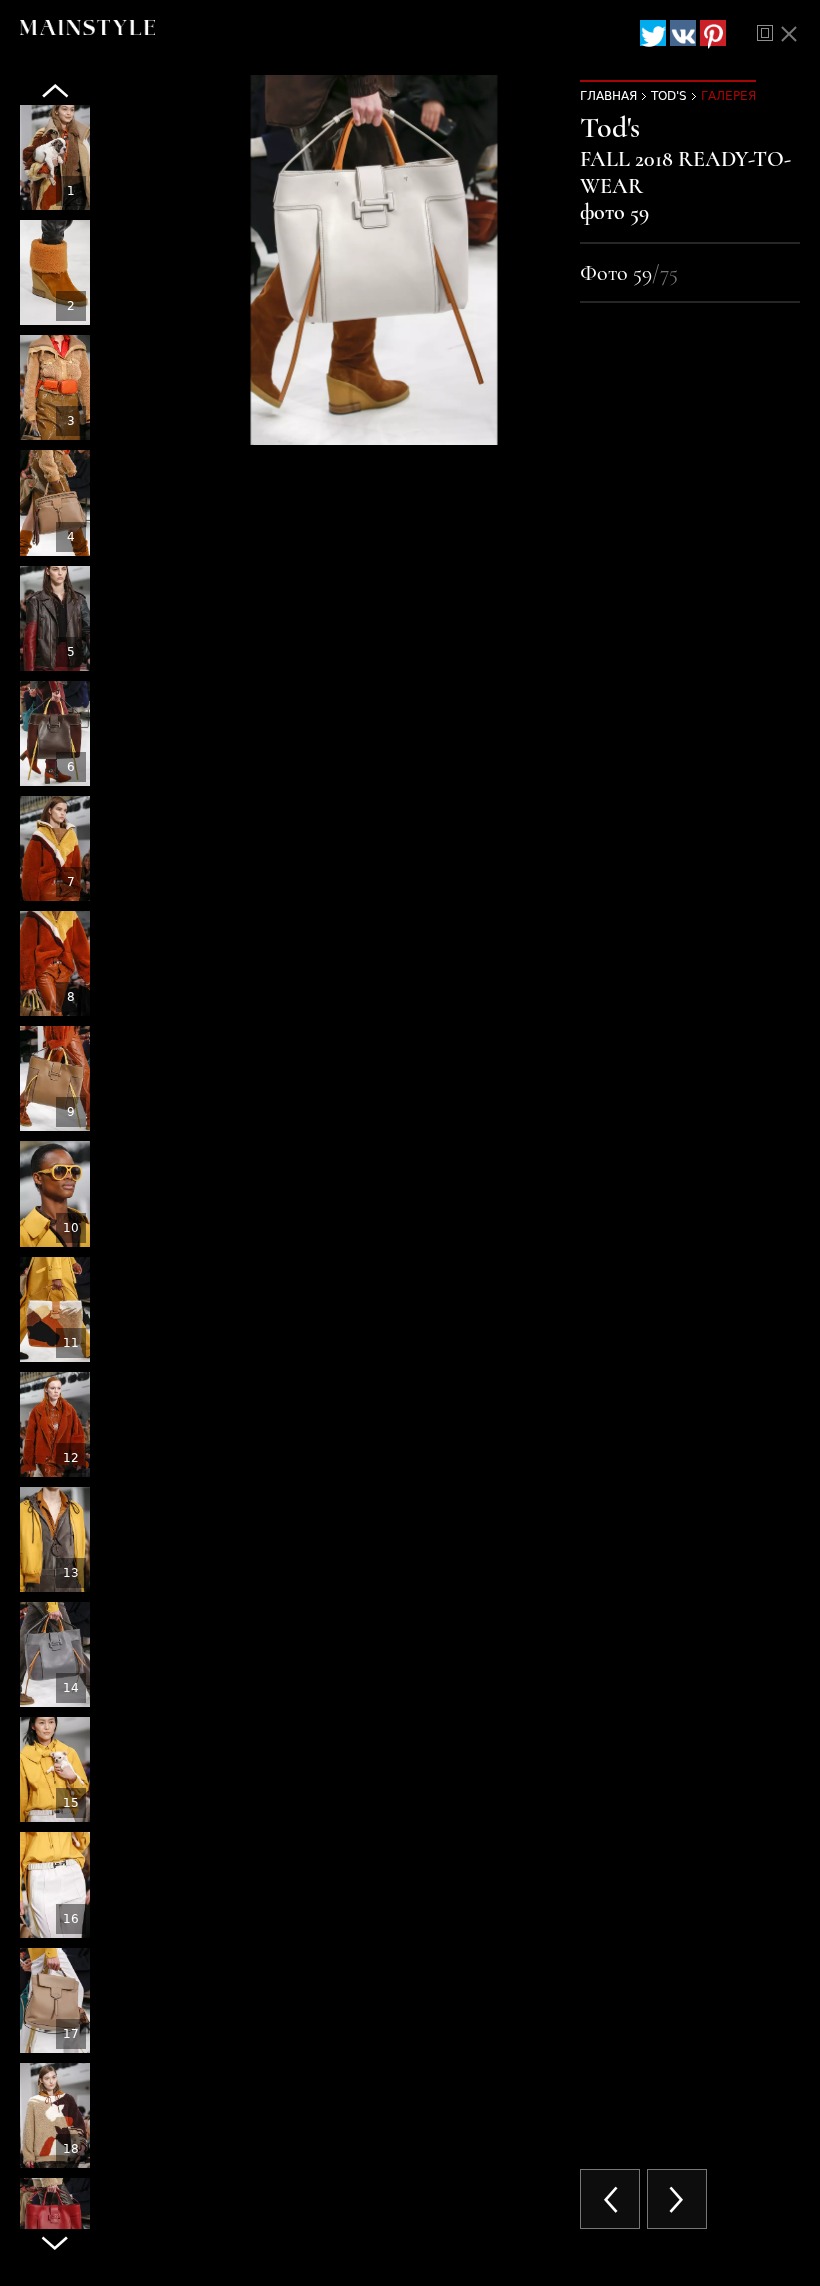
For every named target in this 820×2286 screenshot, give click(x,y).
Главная (608, 96)
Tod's (669, 96)
